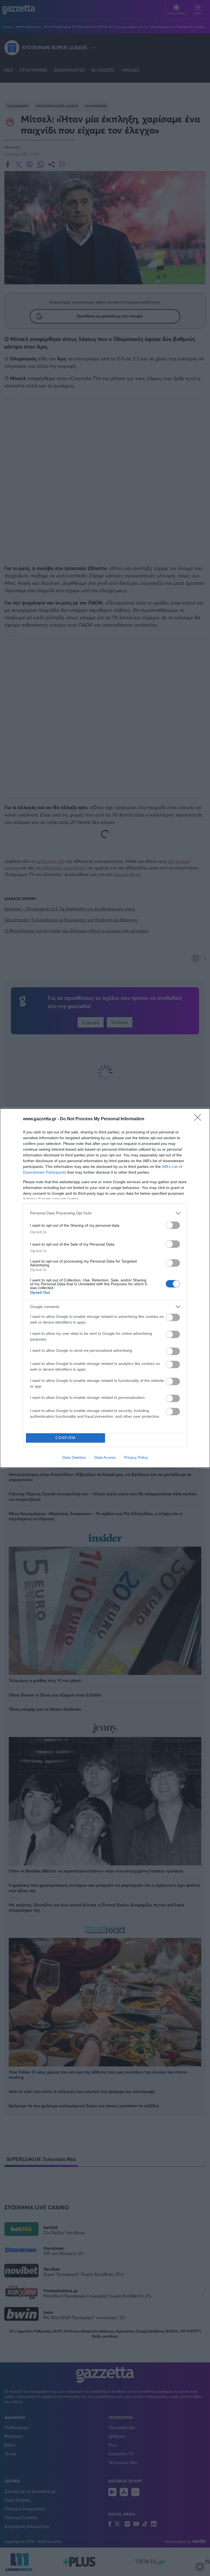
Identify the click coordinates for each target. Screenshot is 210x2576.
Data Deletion (74, 1457)
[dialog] (105, 1288)
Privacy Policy (136, 1457)
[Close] (199, 1119)
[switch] (173, 1225)
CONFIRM (66, 1438)
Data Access (105, 1457)
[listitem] (105, 1213)
